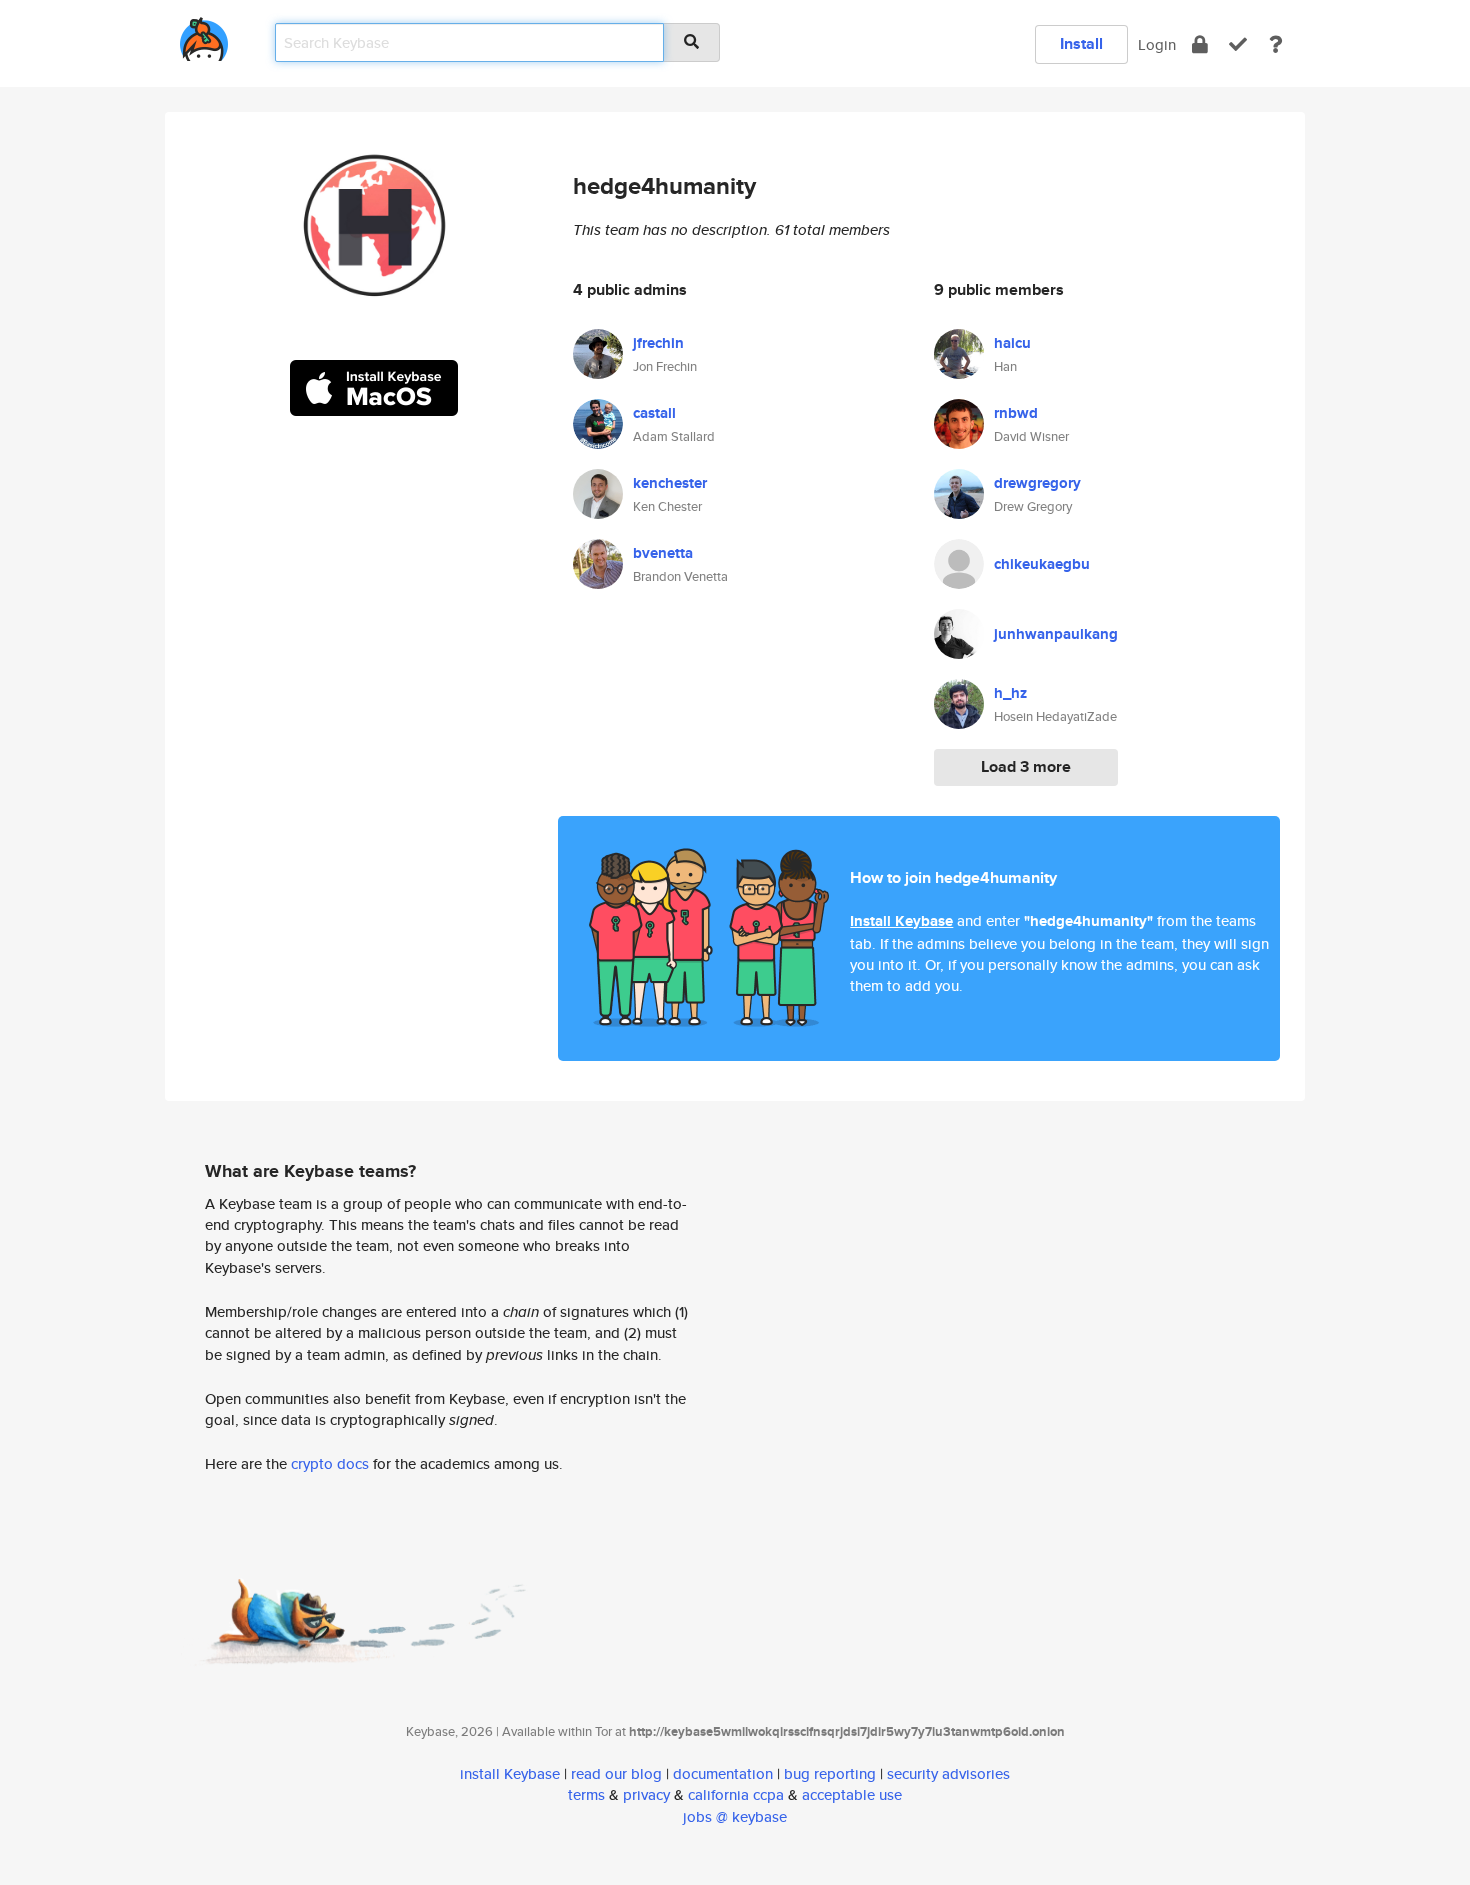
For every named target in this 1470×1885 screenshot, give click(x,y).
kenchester (670, 483)
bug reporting (830, 1773)
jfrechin (658, 343)
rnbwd (1016, 413)
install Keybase (510, 1773)
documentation (723, 1773)
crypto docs (330, 1463)
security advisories (948, 1773)
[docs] (1276, 44)
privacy (646, 1794)
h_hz (1010, 693)
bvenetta (663, 553)
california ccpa (736, 1794)
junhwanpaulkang (1056, 634)
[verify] (1238, 44)
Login (1157, 44)
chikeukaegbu (1042, 564)
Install (1081, 43)
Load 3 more (1026, 766)
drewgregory (1037, 483)
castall (654, 413)
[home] (204, 35)
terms (586, 1794)
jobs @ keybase (735, 1816)
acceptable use (852, 1794)
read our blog (616, 1773)
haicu (1012, 343)
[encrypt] (1200, 44)
